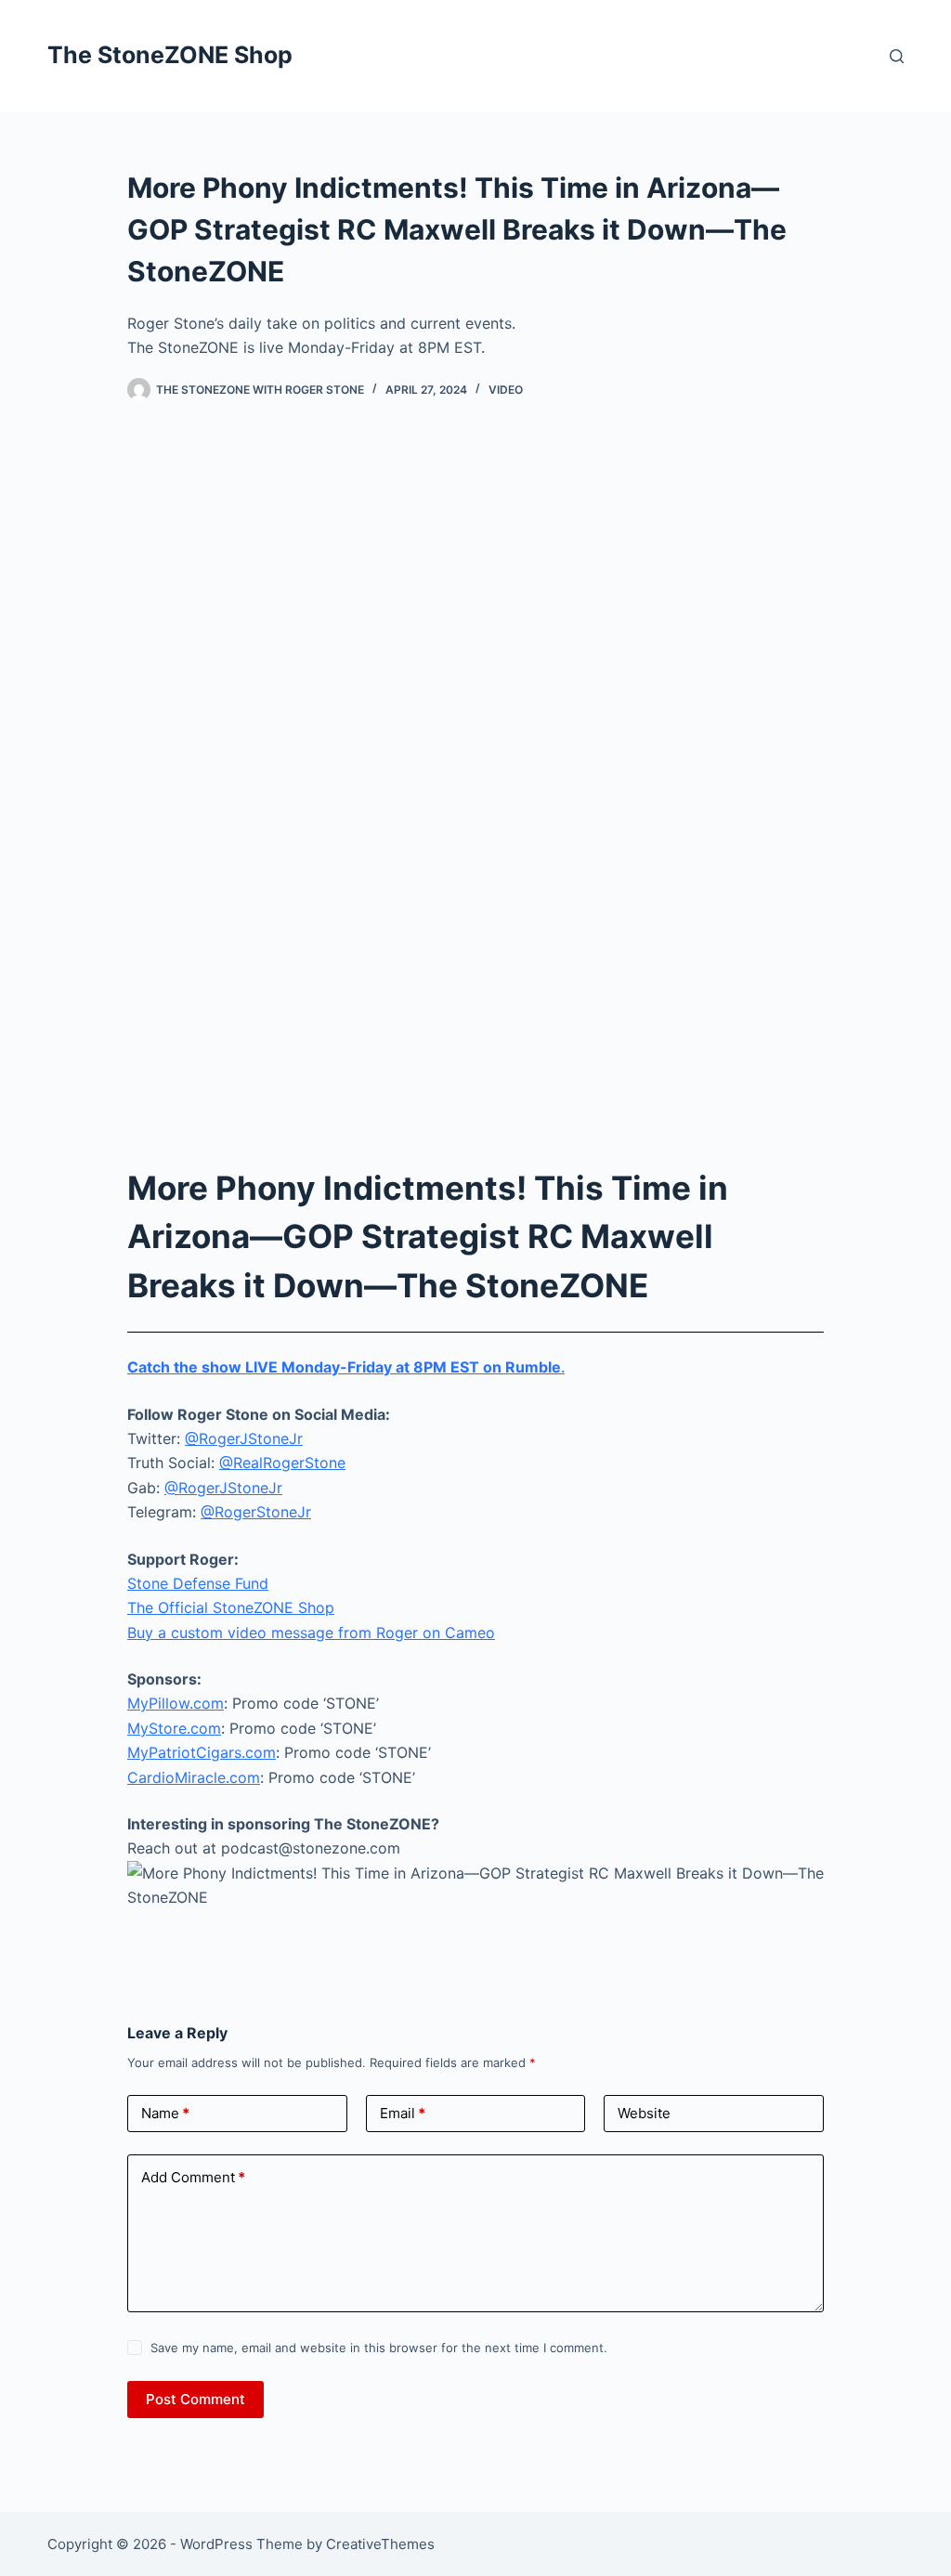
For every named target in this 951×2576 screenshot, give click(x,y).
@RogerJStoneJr (244, 1438)
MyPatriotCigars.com (202, 1752)
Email (403, 2113)
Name (165, 2113)
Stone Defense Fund (198, 1583)
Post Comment (195, 2399)
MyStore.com (174, 1728)
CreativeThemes (380, 2544)
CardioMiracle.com (194, 1777)
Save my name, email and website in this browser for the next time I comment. (379, 2348)
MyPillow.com (176, 1703)
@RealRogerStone (282, 1463)
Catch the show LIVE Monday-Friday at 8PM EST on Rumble (344, 1367)
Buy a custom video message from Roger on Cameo (311, 1633)
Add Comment (193, 2177)
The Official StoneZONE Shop (231, 1607)
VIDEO (506, 390)
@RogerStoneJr (256, 1512)
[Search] (897, 56)
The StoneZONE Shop (170, 55)
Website (644, 2113)
